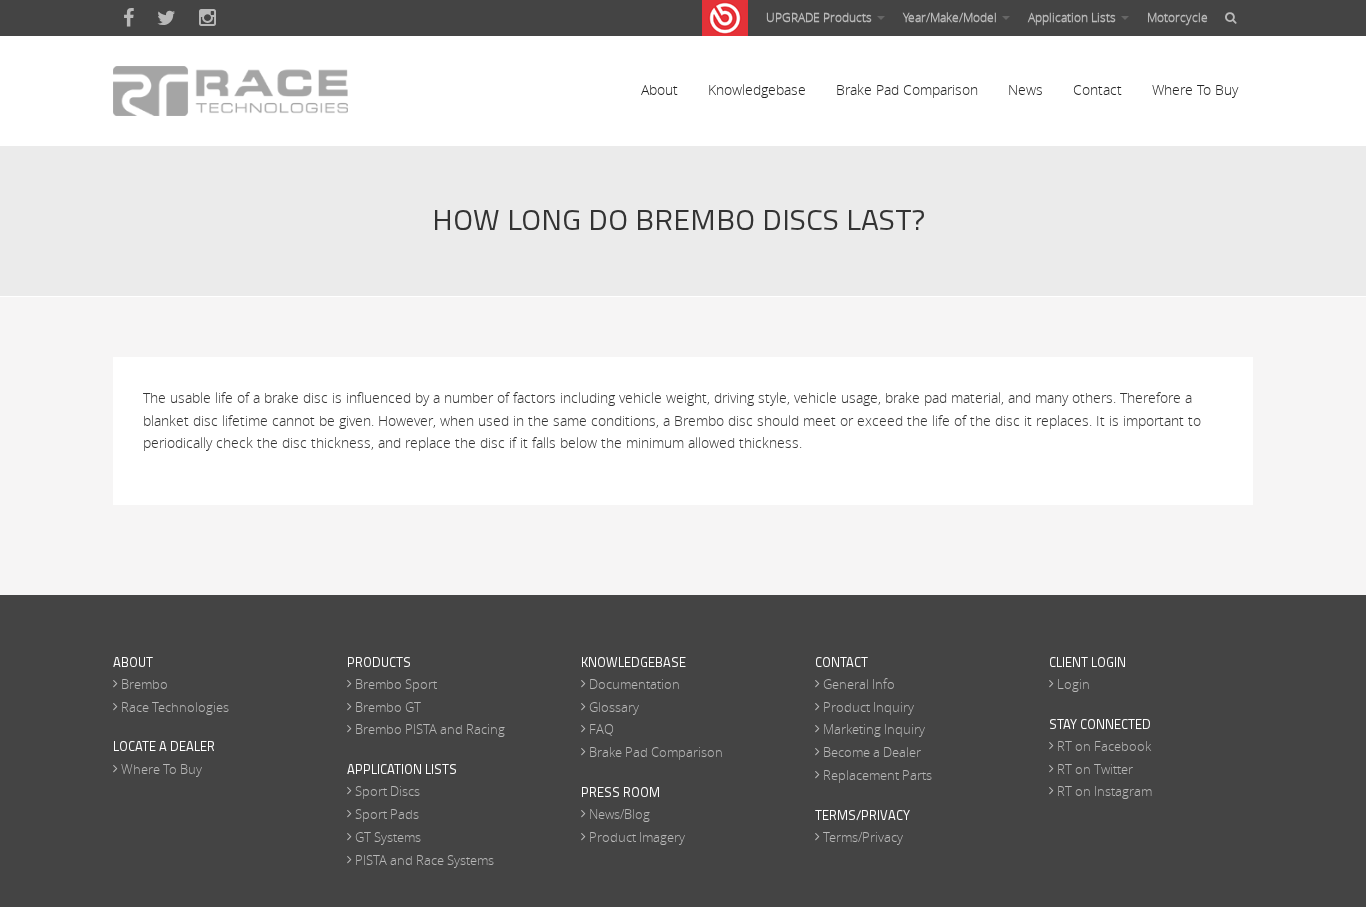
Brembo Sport (396, 684)
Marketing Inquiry (874, 729)
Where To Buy (1195, 89)
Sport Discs (387, 791)
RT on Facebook (1104, 746)
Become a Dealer (872, 752)
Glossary (614, 707)
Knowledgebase (757, 89)
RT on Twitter (1095, 769)
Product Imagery (637, 837)
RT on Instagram (1104, 791)
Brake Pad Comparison (907, 89)
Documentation (634, 684)
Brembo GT (388, 707)
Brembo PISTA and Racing (430, 729)
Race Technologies (175, 707)
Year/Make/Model (951, 17)
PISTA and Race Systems (424, 860)
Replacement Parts (877, 775)
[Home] (230, 91)
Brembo (144, 684)
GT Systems (388, 837)
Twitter (166, 18)
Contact (1097, 89)
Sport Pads (387, 814)
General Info (859, 684)
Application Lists (1073, 17)
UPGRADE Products (820, 17)
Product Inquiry (868, 707)
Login (1073, 684)
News (1025, 89)
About (659, 89)
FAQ (601, 729)
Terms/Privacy (863, 837)
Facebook (128, 18)
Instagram (207, 18)
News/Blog (619, 814)
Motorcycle (1177, 17)
